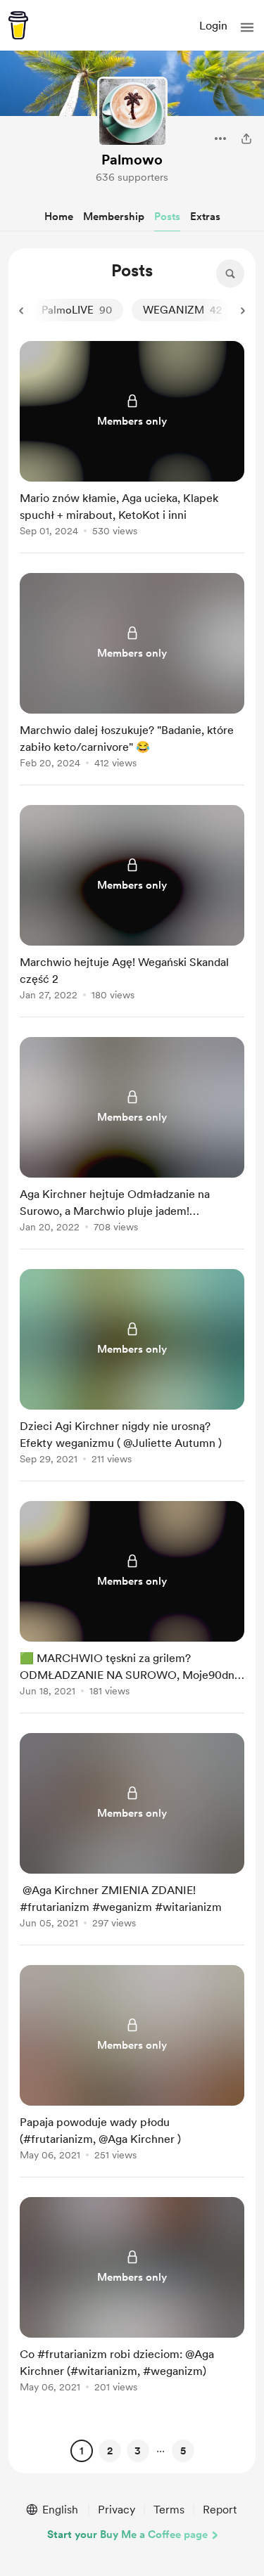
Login (213, 26)
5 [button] (183, 2451)
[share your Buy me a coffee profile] (246, 139)
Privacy (117, 2510)
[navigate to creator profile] (132, 112)
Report (220, 2510)
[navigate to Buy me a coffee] (18, 25)
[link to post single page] (132, 441)
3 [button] (138, 2451)
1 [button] (81, 2451)
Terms (169, 2510)
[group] (132, 447)
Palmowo (132, 160)
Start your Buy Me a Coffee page (127, 2535)
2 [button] (110, 2451)
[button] (247, 27)
